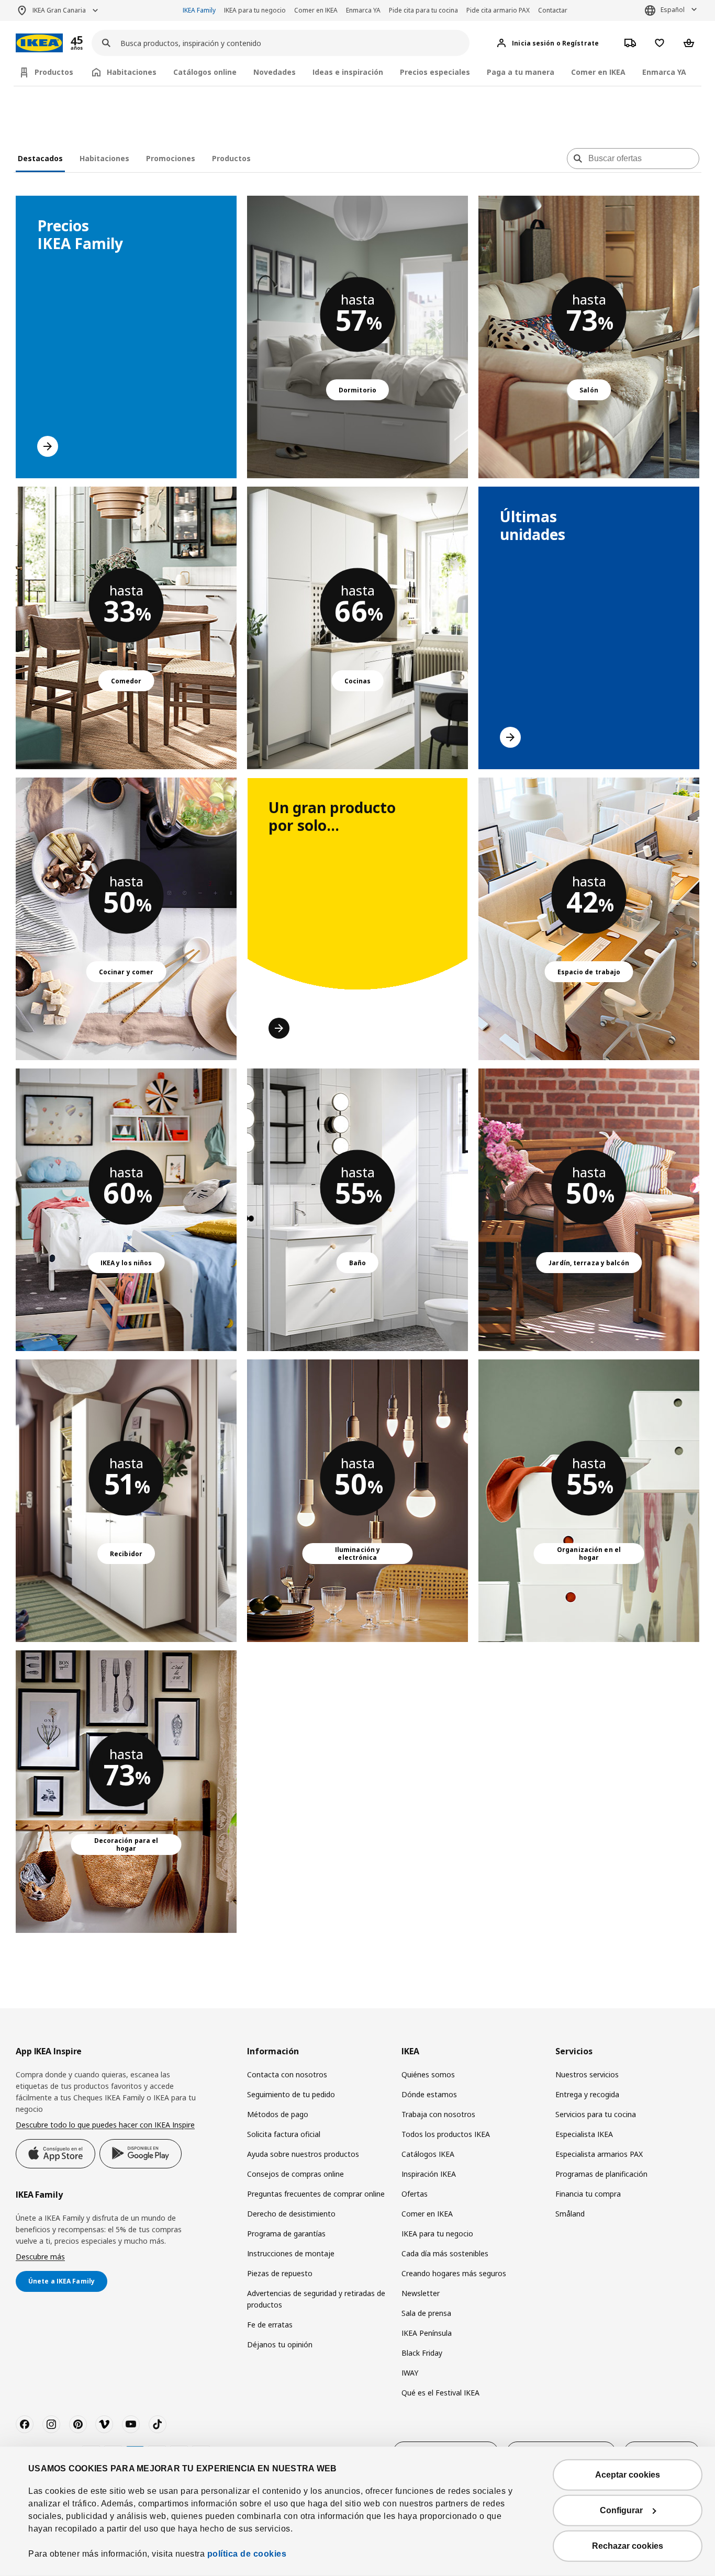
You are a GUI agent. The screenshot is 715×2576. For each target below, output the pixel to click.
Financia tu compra (588, 2194)
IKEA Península (427, 2333)
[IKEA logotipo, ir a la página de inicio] (39, 43)
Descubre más (40, 2257)
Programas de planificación (601, 2174)
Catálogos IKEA (428, 2154)
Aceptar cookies (628, 2475)
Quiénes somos (428, 2074)
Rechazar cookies (628, 2546)
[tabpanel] (357, 1058)
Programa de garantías (286, 2234)
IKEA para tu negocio (255, 10)
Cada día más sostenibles (445, 2253)
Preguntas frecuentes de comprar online (316, 2194)
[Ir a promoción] (91, 43)
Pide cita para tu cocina (423, 10)
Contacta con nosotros (287, 2074)
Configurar (621, 2510)
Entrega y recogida (587, 2094)
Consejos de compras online (295, 2174)
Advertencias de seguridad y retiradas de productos (316, 2299)
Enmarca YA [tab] (664, 72)
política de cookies (247, 2554)
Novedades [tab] (275, 72)
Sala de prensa (426, 2313)
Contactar (553, 10)
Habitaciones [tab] (132, 72)
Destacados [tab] (40, 158)
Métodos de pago (278, 2114)
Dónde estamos (429, 2094)
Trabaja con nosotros (438, 2114)
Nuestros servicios (587, 2074)
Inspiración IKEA (429, 2174)
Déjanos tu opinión (280, 2344)
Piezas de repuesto (280, 2273)
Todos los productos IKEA (446, 2134)
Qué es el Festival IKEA (440, 2393)
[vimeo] (104, 2424)
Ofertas (415, 2194)
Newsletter (421, 2293)
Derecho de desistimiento (291, 2214)
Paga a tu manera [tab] (521, 72)
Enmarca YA (363, 10)
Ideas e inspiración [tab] (348, 72)
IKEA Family (199, 10)
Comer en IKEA (316, 10)
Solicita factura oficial (284, 2134)
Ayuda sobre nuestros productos (303, 2154)
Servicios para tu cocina (596, 2114)
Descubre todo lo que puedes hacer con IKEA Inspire (105, 2125)
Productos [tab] (54, 72)
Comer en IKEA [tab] (598, 72)
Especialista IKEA (584, 2134)
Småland (570, 2214)
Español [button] (673, 10)
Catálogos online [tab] (205, 72)
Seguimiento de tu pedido (291, 2094)
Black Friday (422, 2353)
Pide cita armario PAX (498, 10)
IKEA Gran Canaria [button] (59, 10)
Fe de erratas (270, 2325)
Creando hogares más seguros (454, 2273)
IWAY (410, 2373)
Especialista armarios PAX (599, 2154)
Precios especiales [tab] (435, 72)
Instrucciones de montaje (291, 2253)
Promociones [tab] (171, 158)
